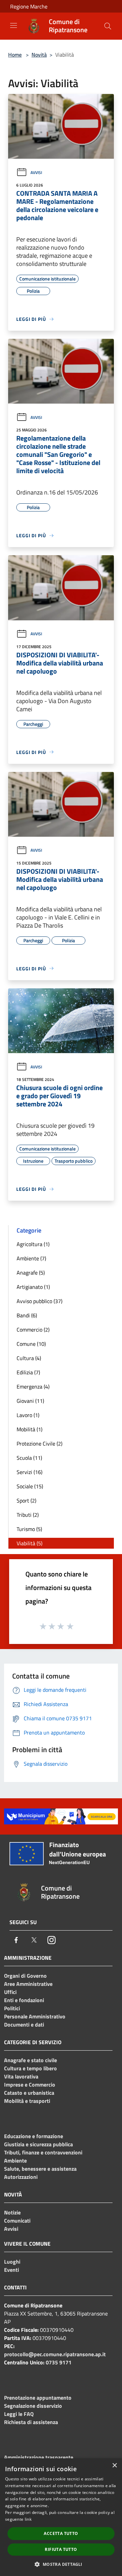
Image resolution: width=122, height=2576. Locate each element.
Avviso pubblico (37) (39, 1301)
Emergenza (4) (33, 1387)
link (28, 2519)
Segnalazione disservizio (33, 2406)
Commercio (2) (33, 1330)
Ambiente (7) (31, 1258)
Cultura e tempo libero (30, 2068)
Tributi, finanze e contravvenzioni (43, 2152)
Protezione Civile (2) (39, 1444)
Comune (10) (31, 1344)
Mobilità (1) (29, 1429)
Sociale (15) (30, 1486)
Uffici (10, 1992)
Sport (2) (26, 1500)
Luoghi (12, 2262)
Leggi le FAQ (19, 2414)
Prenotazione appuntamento (38, 2398)
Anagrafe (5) (31, 1273)
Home (15, 55)
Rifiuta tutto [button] (61, 2549)
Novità (39, 55)
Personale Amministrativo (35, 2016)
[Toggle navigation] (14, 25)
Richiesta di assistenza (31, 2422)
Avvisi (36, 172)
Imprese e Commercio (30, 2085)
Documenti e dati (24, 2025)
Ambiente (15, 2161)
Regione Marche (29, 6)
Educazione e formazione (34, 2136)
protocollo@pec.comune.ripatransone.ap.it (55, 2354)
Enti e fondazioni (24, 2000)
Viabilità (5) (29, 1543)
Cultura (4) (29, 1358)
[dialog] (61, 2517)
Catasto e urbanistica (29, 2093)
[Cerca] (108, 26)
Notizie (12, 2212)
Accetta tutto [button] (61, 2533)
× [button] (114, 2466)
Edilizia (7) (28, 1372)
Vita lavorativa (21, 2076)
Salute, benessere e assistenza (40, 2169)
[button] (61, 2564)
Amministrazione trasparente (39, 2457)
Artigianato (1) (33, 1287)
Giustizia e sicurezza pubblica (38, 2144)
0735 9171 (59, 2362)
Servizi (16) (29, 1472)
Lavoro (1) (28, 1415)
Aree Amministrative (28, 1984)
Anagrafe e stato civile (30, 2060)
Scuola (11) (29, 1458)
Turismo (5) (29, 1529)
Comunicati (17, 2221)
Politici (12, 2008)
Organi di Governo (25, 1976)
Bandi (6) (27, 1315)
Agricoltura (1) (33, 1244)
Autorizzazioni (21, 2177)
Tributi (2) (28, 1515)
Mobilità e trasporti (27, 2101)
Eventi (12, 2270)
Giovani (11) (30, 1401)
